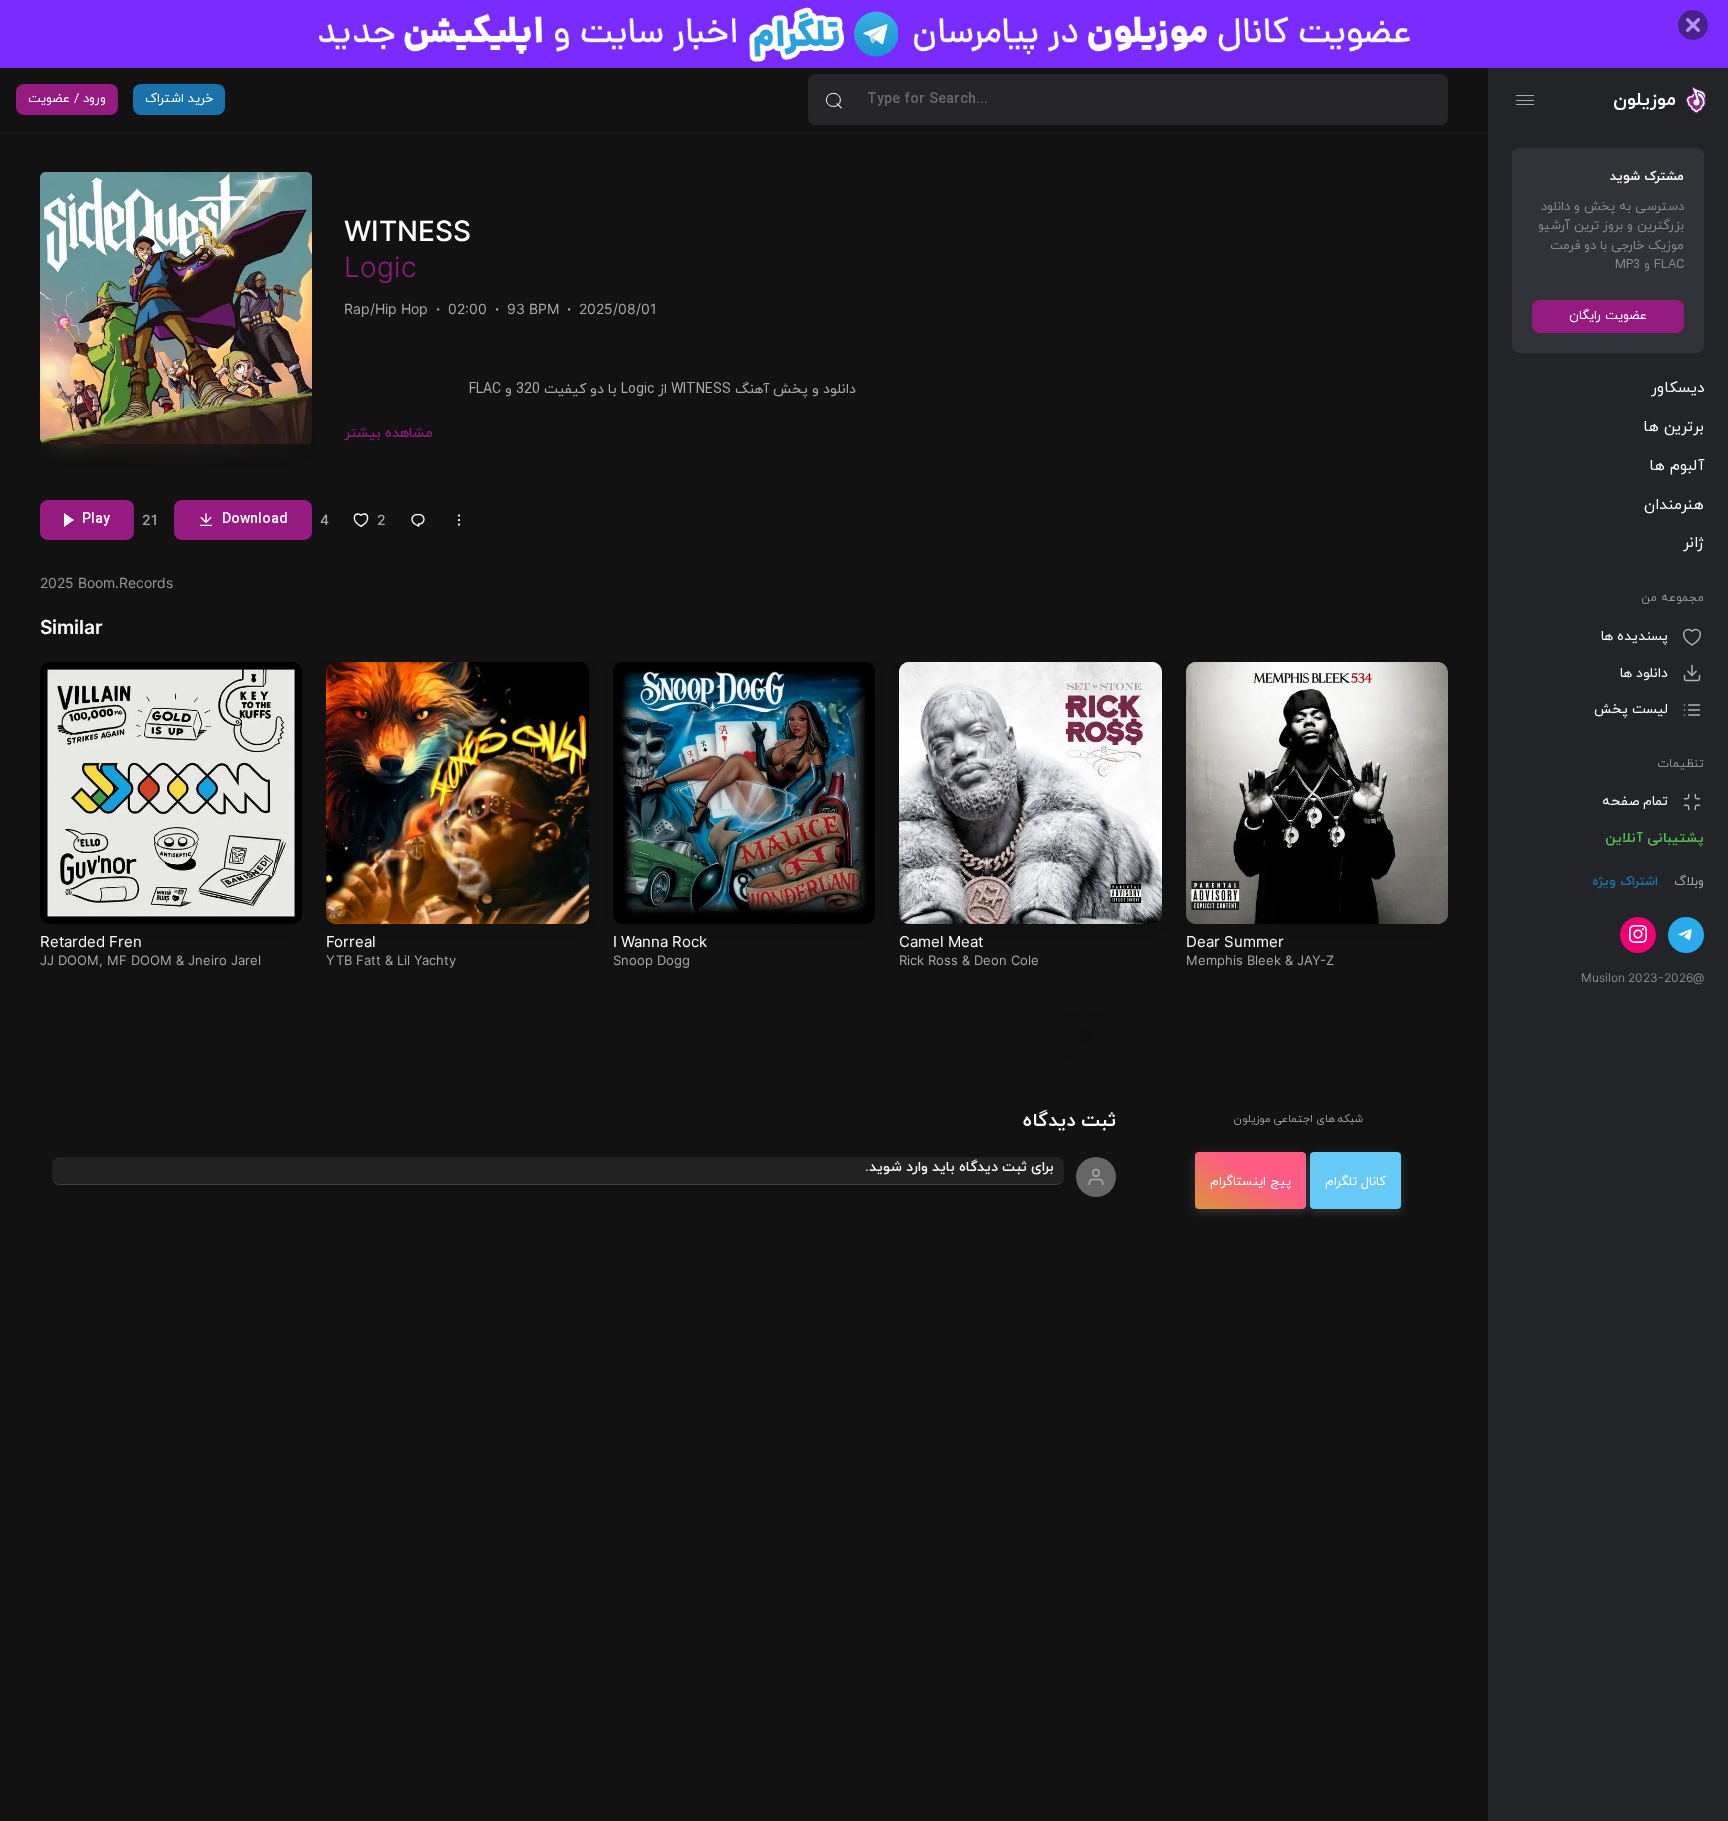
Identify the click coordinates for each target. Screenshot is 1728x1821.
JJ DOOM (69, 960)
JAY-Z (1315, 960)
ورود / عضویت (67, 99)
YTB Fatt (353, 960)
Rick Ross (928, 960)
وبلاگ (1687, 882)
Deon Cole (1006, 960)
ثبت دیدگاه (1069, 1121)
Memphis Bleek (1233, 960)
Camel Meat (941, 941)
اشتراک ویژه (1625, 882)
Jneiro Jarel (224, 960)
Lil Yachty (426, 960)
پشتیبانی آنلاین (1654, 837)
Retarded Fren (91, 941)
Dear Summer (1235, 941)
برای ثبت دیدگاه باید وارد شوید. (959, 1167)
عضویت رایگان (1608, 315)
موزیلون (1644, 99)
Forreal (351, 941)
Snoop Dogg (651, 960)
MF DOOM (139, 960)
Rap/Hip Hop (386, 308)
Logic (380, 267)
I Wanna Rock (660, 941)
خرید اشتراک (179, 99)
